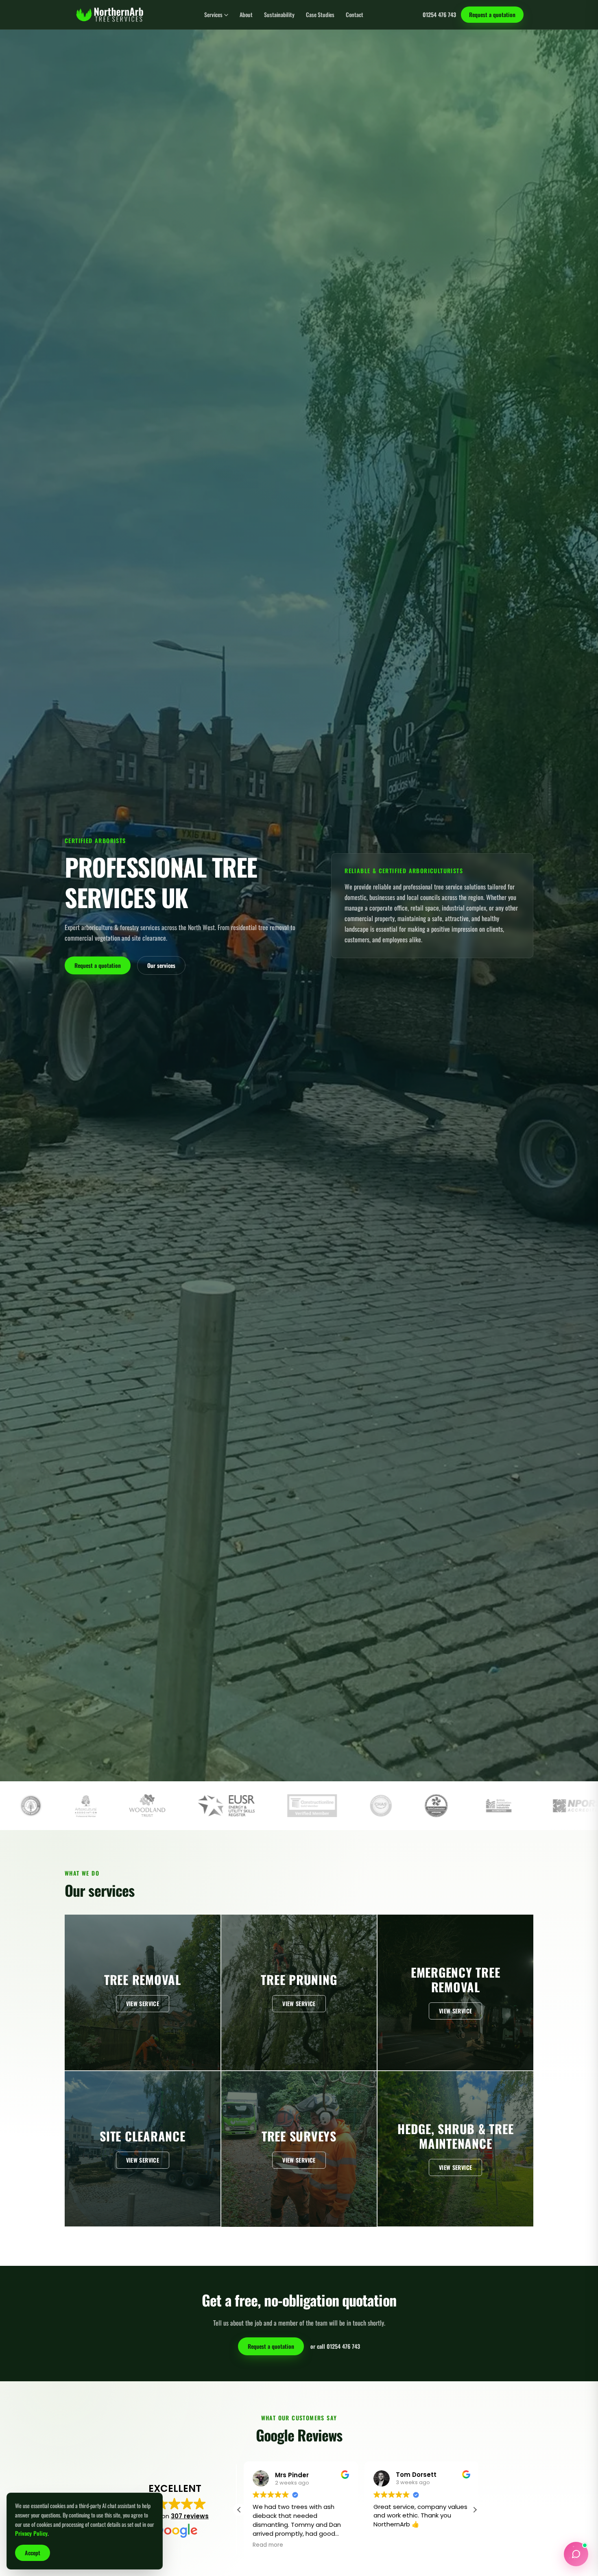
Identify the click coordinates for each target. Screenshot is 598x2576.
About (246, 15)
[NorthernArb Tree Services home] (110, 15)
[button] (475, 2510)
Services (213, 15)
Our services (161, 965)
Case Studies (320, 15)
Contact (355, 15)
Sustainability (279, 15)
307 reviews (190, 2516)
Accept (33, 2553)
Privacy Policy (31, 2533)
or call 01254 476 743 (335, 2346)
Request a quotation (492, 14)
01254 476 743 (439, 15)
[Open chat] (576, 2554)
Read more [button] (385, 2545)
